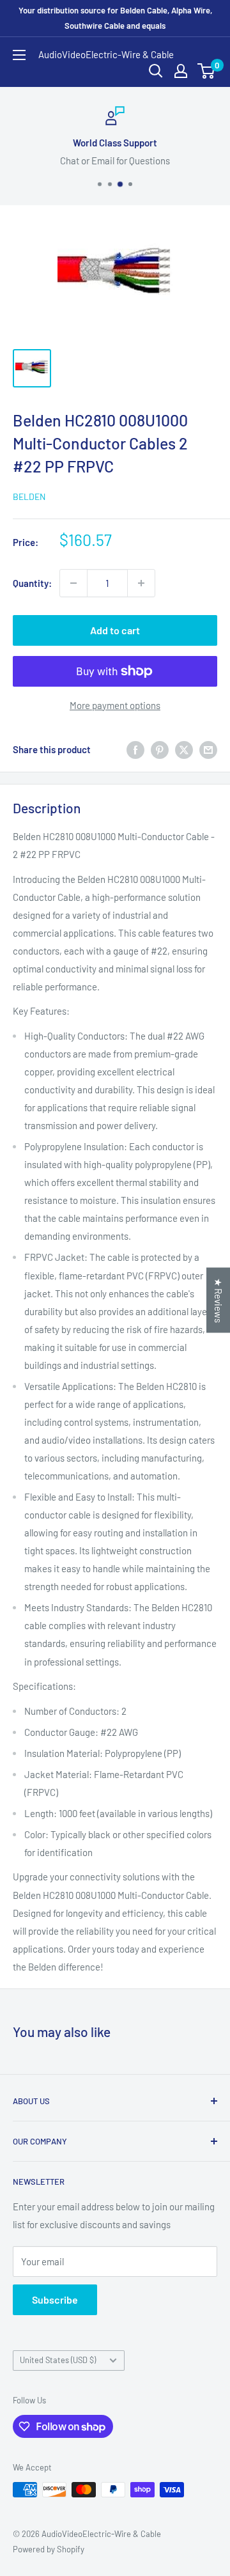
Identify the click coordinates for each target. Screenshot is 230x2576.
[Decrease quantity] (73, 583)
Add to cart (115, 630)
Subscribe (55, 2299)
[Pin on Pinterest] (160, 749)
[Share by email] (208, 749)
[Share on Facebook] (135, 749)
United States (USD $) (58, 2360)
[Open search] (156, 71)
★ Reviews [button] (218, 1300)
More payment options (115, 705)
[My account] (181, 71)
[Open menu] (19, 55)
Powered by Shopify (49, 2549)
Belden (29, 496)
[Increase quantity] (141, 583)
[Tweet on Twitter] (184, 749)
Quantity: (32, 583)
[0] (207, 71)
